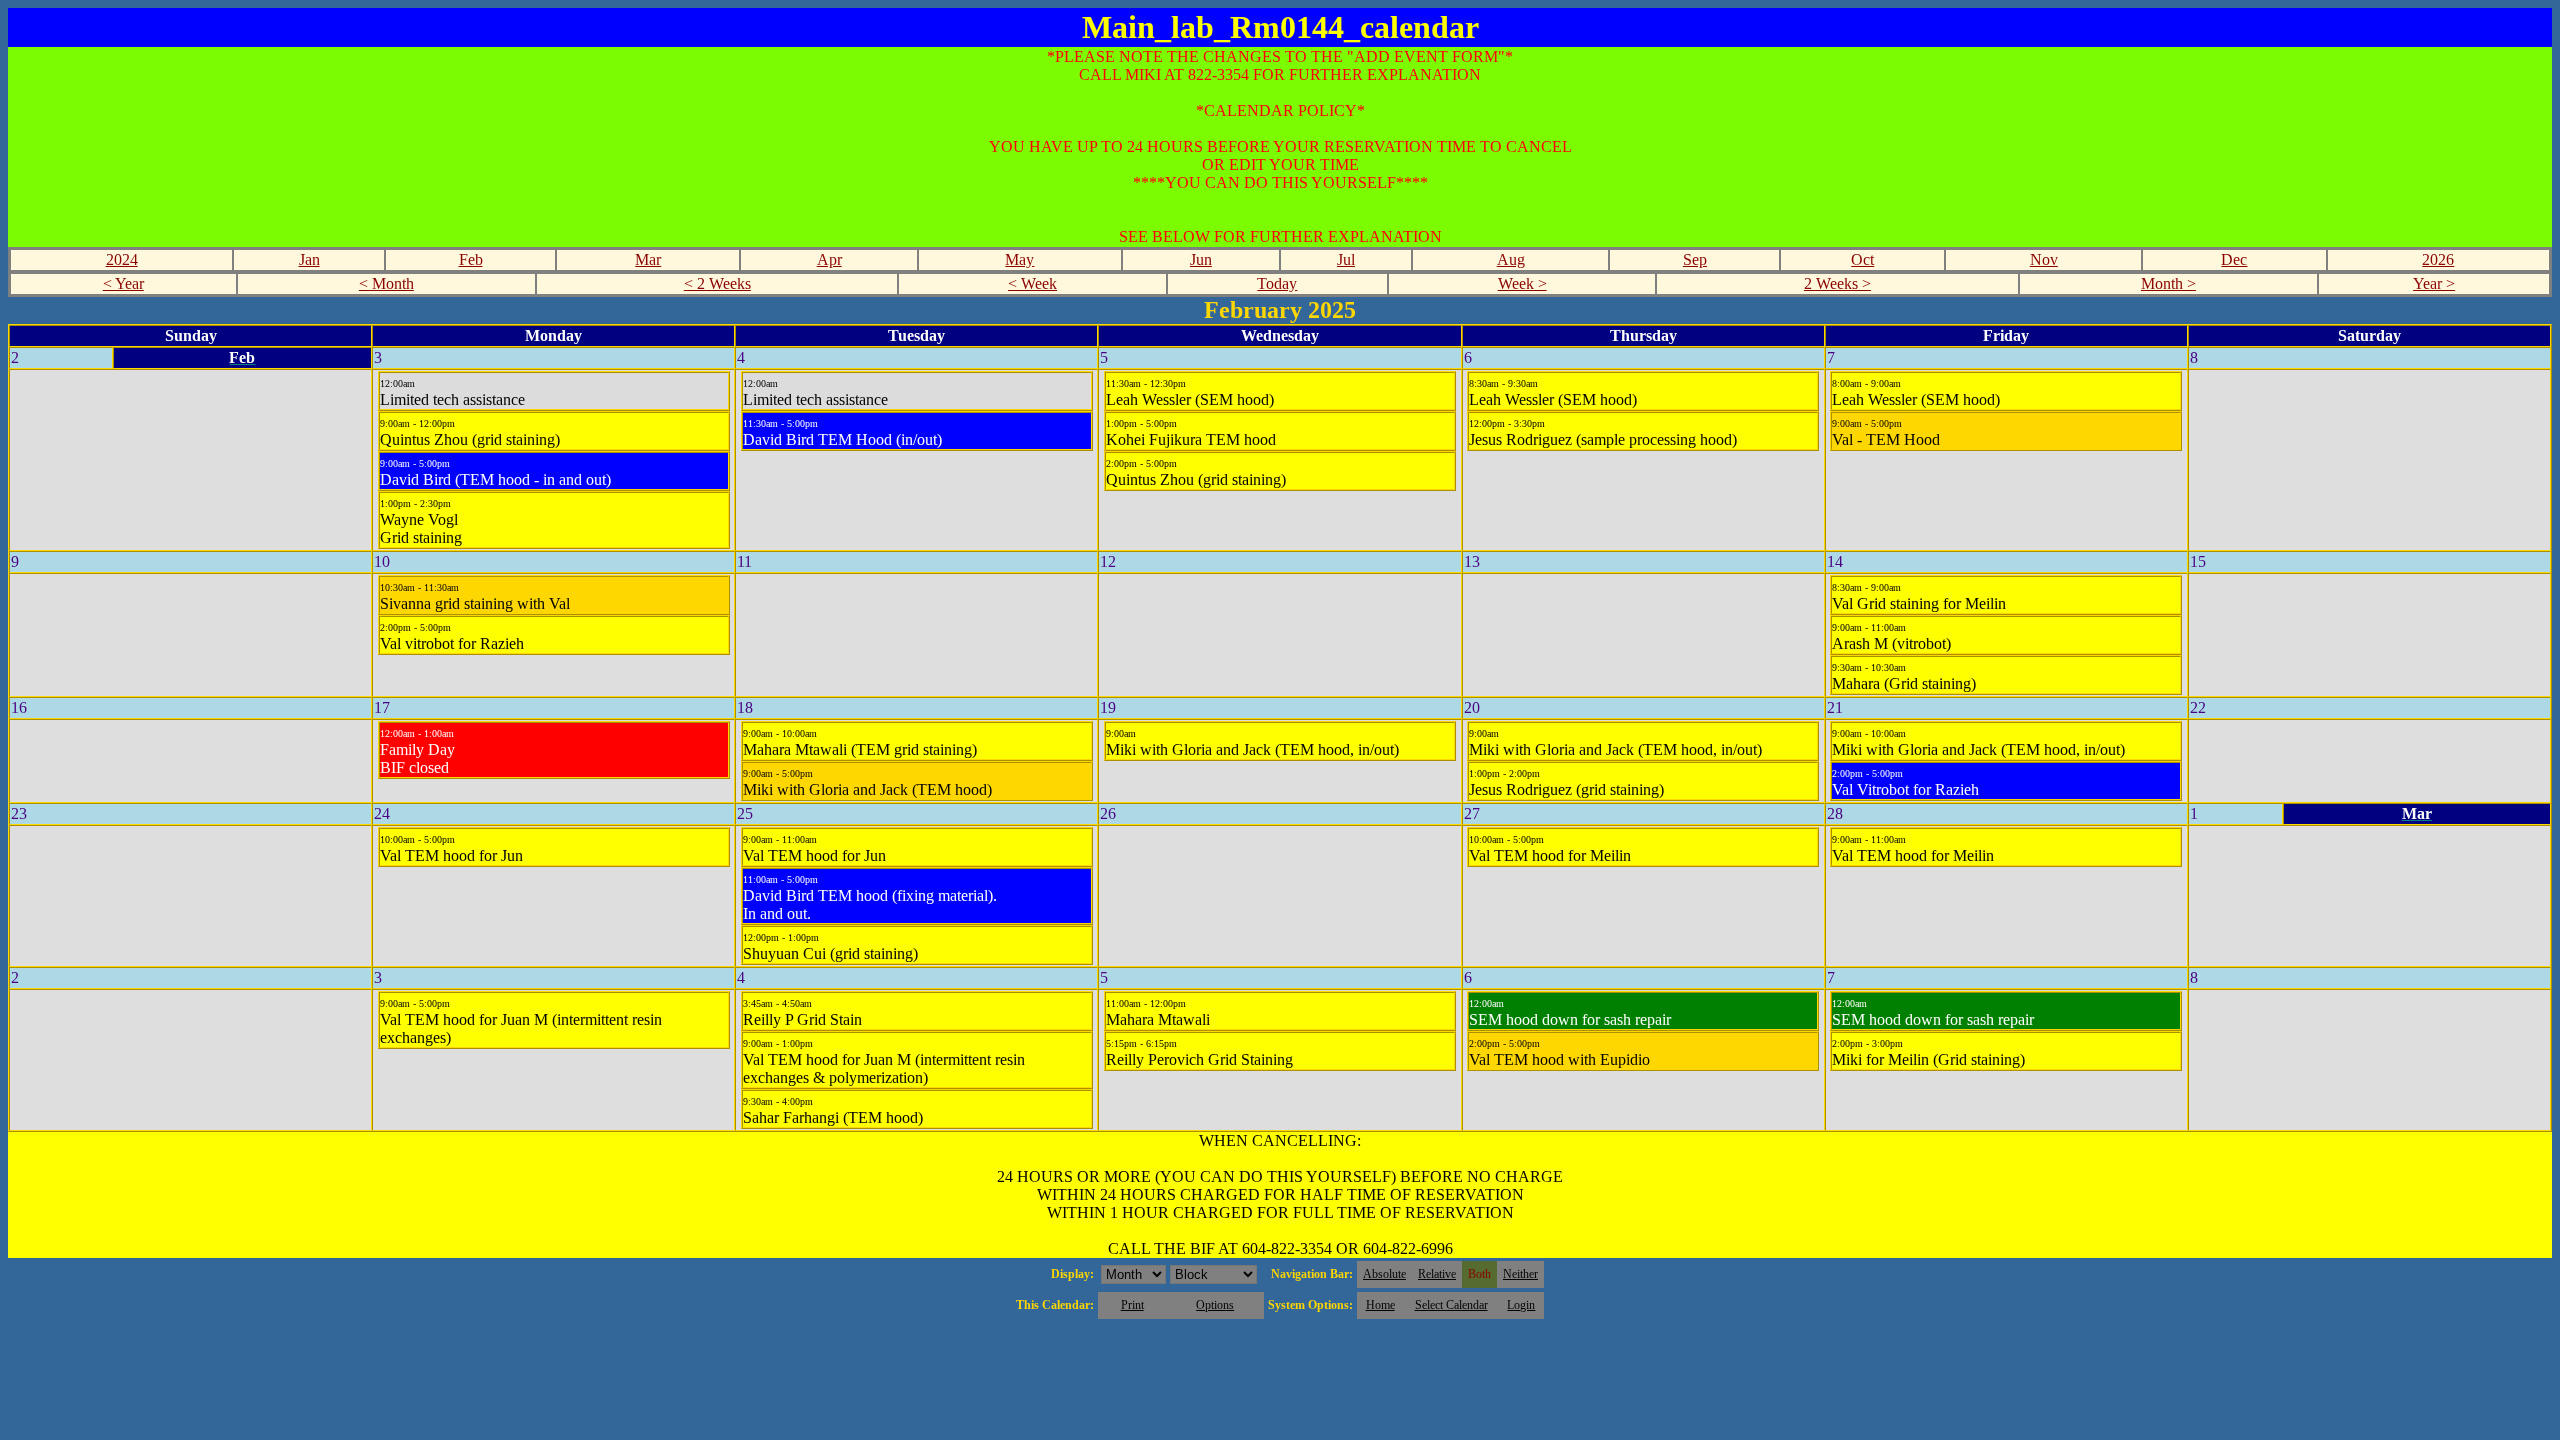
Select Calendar (1451, 1305)
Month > (2168, 283)
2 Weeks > (1837, 283)
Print (1132, 1305)
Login (1521, 1305)
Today (1277, 283)
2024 (122, 259)
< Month (386, 283)
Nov (2044, 259)
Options (1215, 1305)
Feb (471, 259)
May (1019, 259)
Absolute (1384, 1274)
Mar (648, 259)
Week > (1522, 283)
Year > (2434, 283)
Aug (1511, 259)
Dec (2234, 259)
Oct (1862, 259)
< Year (123, 283)
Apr (829, 259)
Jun (1201, 259)
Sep (1695, 259)
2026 (2438, 259)
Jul (1346, 259)
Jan (309, 259)
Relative (1437, 1274)
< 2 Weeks (717, 283)
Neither (1520, 1274)
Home (1380, 1305)
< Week (1032, 283)
